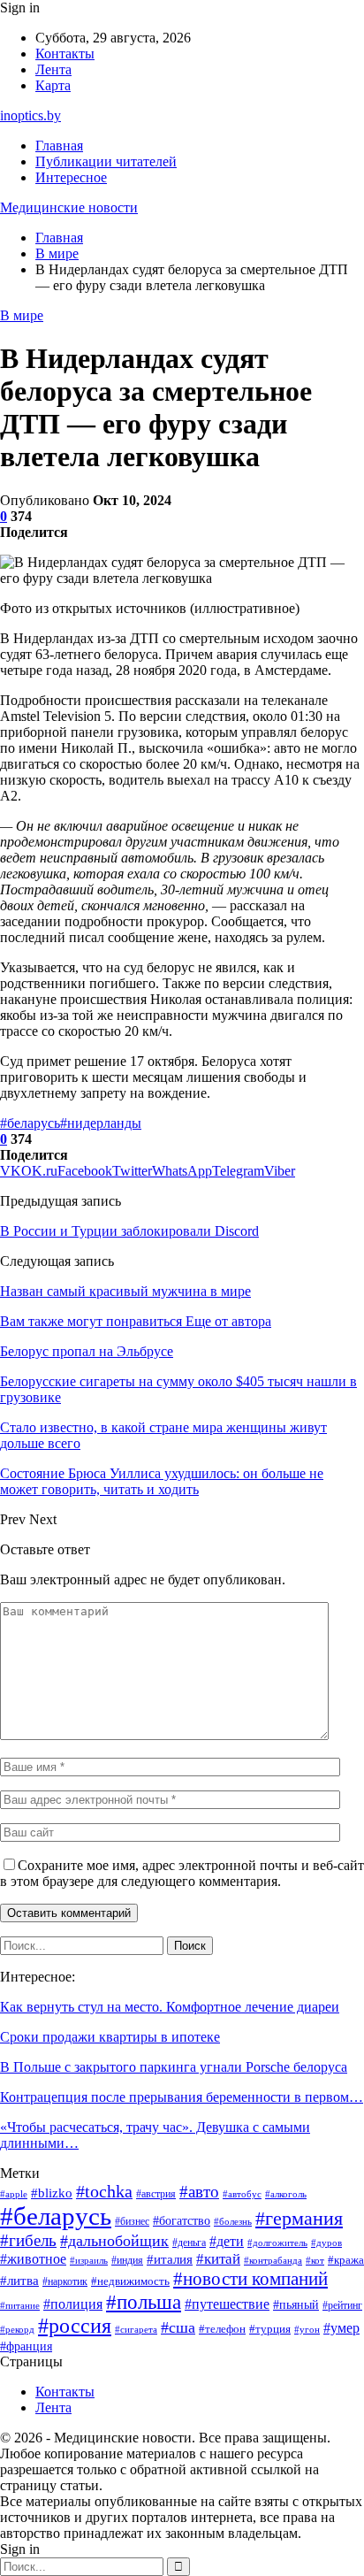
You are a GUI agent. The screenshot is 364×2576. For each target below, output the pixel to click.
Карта (53, 85)
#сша (178, 2327)
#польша (144, 2302)
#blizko (52, 2193)
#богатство (182, 2220)
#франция (26, 2346)
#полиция (73, 2304)
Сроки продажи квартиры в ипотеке (110, 2037)
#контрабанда (273, 2261)
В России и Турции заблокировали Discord (129, 1231)
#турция (270, 2329)
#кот (315, 2261)
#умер (341, 2328)
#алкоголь (286, 2194)
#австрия (156, 2194)
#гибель (28, 2240)
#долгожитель (277, 2242)
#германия (299, 2219)
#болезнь (233, 2221)
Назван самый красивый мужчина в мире (125, 1291)
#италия (170, 2259)
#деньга (189, 2243)
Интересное (71, 177)
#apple (14, 2194)
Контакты (65, 54)
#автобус (242, 2194)
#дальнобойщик (114, 2241)
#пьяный (296, 2304)
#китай (218, 2259)
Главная (59, 146)
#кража (346, 2260)
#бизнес (132, 2222)
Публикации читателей (106, 161)
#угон (307, 2329)
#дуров (326, 2242)
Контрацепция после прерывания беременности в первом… (182, 2097)
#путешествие (227, 2304)
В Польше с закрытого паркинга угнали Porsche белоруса (174, 2067)
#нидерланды (101, 1123)
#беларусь (30, 1123)
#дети (227, 2241)
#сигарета (136, 2329)
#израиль (89, 2261)
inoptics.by (30, 115)
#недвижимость (130, 2281)
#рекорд (17, 2330)
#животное (33, 2259)
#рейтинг (342, 2305)
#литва (19, 2281)
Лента (53, 69)
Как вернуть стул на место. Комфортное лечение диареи (170, 2007)
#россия (75, 2326)
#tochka (104, 2191)
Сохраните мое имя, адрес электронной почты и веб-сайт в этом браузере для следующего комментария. (182, 1873)
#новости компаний (250, 2279)
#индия (127, 2260)
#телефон (222, 2329)
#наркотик (65, 2281)
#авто (199, 2192)
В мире (22, 315)
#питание (20, 2306)
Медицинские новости (69, 207)
